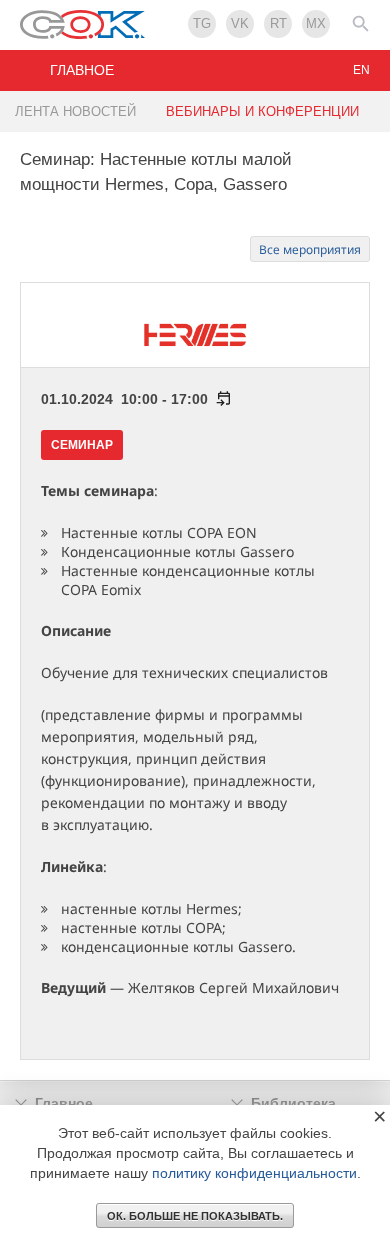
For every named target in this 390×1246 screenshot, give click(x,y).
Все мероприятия (310, 249)
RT (278, 23)
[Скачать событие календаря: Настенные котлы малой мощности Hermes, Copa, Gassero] (220, 399)
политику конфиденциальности (254, 1173)
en (361, 70)
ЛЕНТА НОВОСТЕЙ (75, 111)
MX (316, 23)
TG (202, 23)
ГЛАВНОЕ (82, 70)
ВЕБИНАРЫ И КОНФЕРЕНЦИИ (262, 111)
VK (240, 23)
